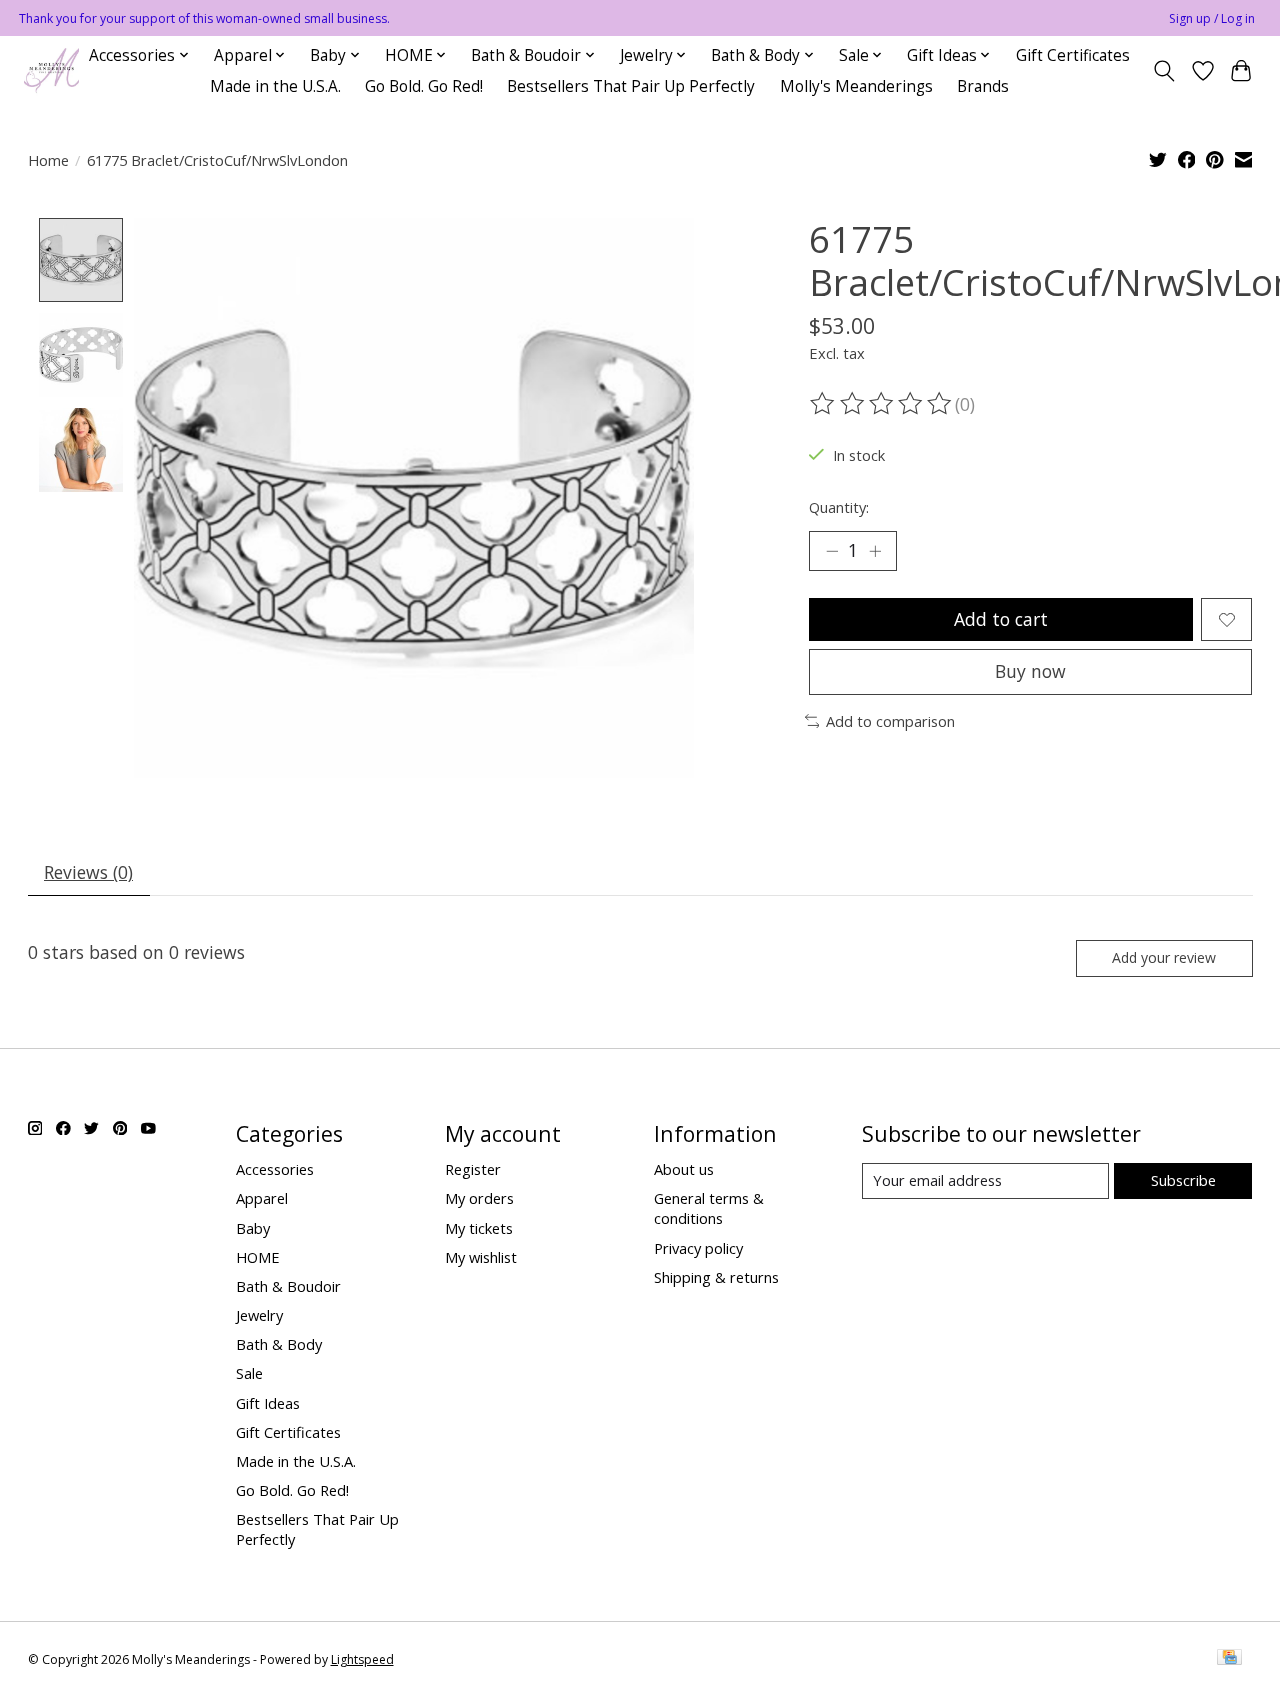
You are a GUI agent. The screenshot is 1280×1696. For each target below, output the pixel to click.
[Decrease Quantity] (832, 551)
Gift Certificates (1073, 55)
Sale (249, 1373)
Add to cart (1001, 619)
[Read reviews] (882, 404)
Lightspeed (362, 1659)
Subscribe (1183, 1180)
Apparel (262, 1198)
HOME (258, 1257)
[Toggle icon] (1163, 71)
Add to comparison (890, 721)
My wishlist (481, 1257)
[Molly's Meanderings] (51, 70)
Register (473, 1169)
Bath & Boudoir (288, 1286)
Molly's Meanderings (856, 86)
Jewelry (259, 1315)
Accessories (275, 1169)
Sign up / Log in (1212, 18)
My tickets (479, 1228)
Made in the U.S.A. (275, 86)
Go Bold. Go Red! (424, 86)
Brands (983, 86)
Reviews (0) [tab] (88, 872)
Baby (253, 1228)
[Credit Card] (1229, 1659)
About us (684, 1169)
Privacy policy (698, 1248)
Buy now (1030, 671)
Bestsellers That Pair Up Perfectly (631, 86)
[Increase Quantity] (875, 551)
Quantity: (839, 507)
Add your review (1164, 957)
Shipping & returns (716, 1277)
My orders (479, 1198)
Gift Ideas (268, 1403)
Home (48, 160)
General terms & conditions (709, 1208)
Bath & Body (279, 1344)
